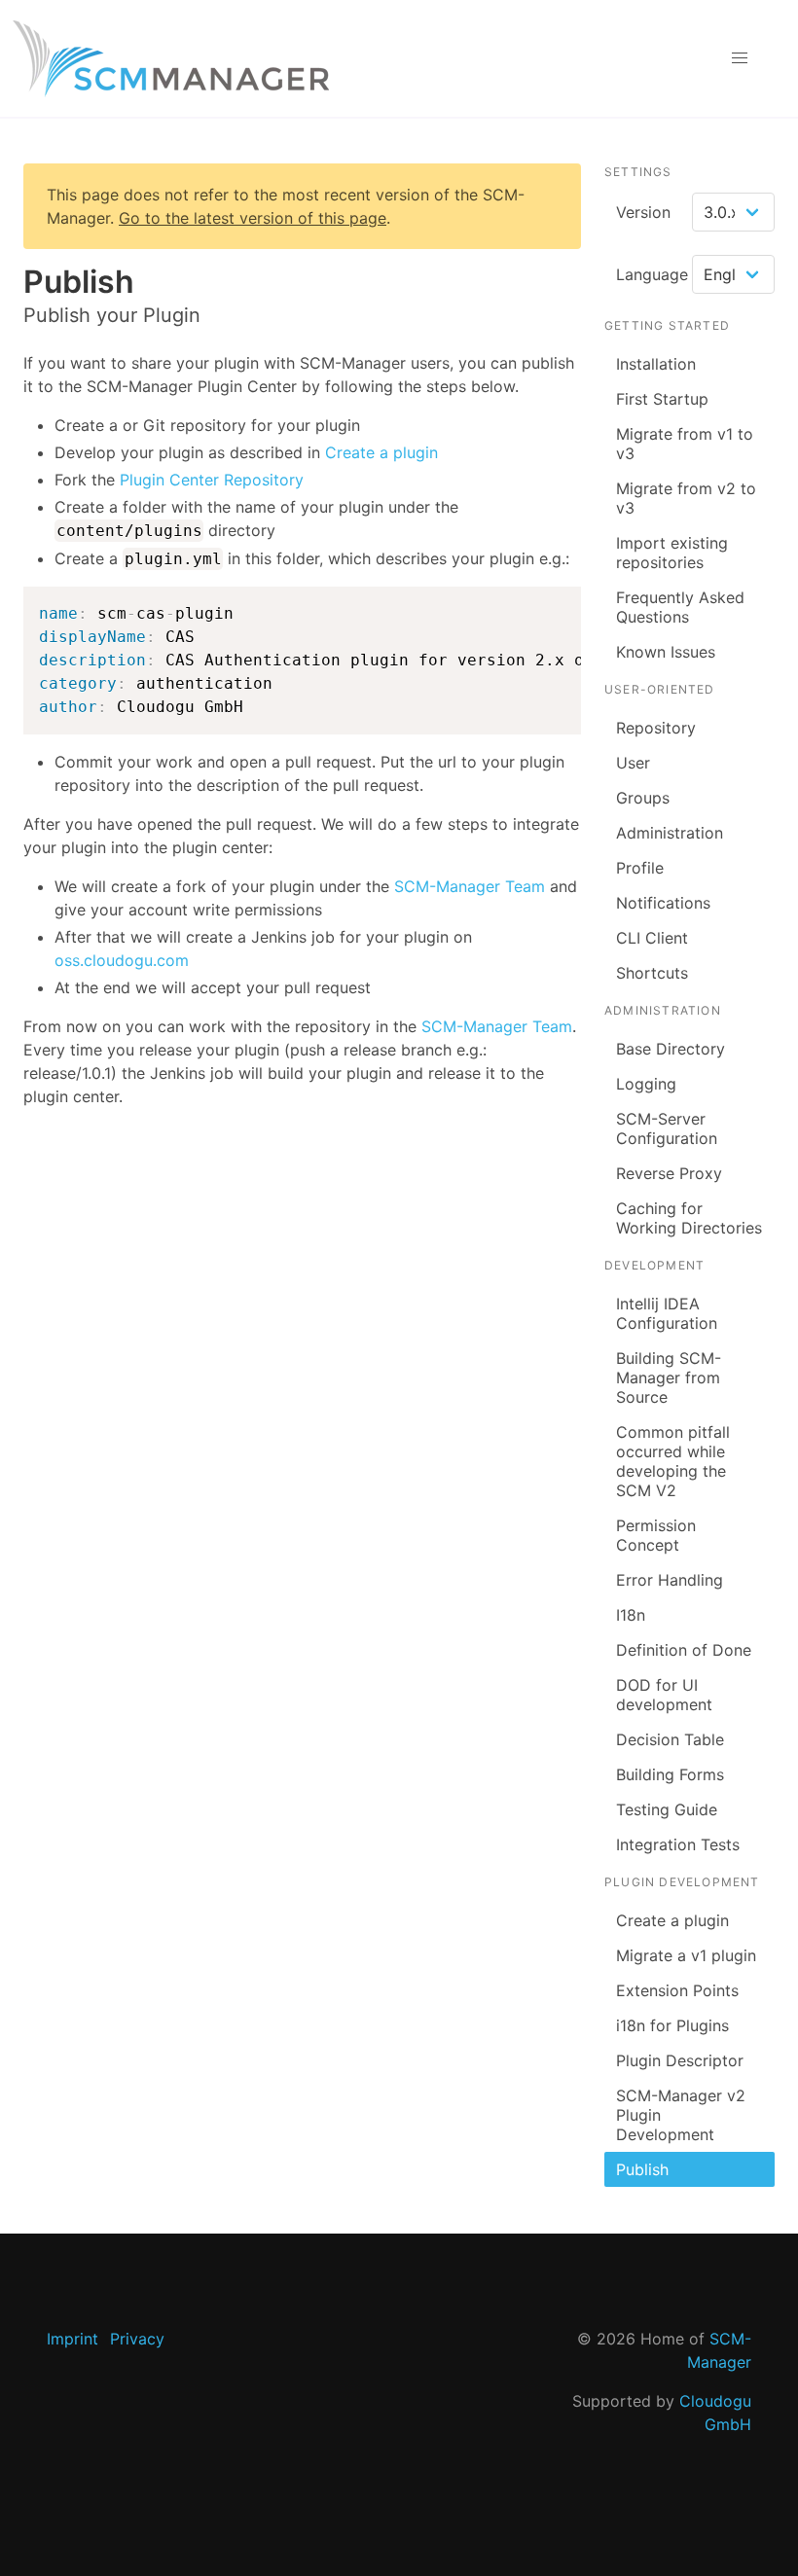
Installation (656, 364)
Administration (670, 833)
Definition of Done (684, 1650)
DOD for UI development (664, 1695)
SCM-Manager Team (470, 886)
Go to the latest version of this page (253, 218)
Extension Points (677, 1990)
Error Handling (670, 1580)
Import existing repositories (672, 553)
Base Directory (671, 1049)
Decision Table (670, 1739)
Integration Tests (678, 1844)
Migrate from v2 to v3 (686, 498)
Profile (640, 868)
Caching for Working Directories (689, 1218)
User (633, 763)
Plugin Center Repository (212, 480)
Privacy (137, 2339)
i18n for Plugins (672, 2025)
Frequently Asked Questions (680, 607)
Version (643, 212)
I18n (631, 1615)
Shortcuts (652, 973)
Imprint (73, 2339)
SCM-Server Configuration (667, 1128)
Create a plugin (381, 452)
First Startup (662, 399)
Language (652, 274)
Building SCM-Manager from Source (669, 1377)
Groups (643, 798)
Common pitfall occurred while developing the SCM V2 (673, 1461)
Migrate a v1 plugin (686, 1955)
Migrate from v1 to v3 (685, 444)
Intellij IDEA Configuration (667, 1313)
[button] (740, 58)
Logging (646, 1084)
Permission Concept (656, 1535)
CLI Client (652, 938)
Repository (656, 728)
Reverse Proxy (669, 1173)
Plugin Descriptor (680, 2060)
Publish (642, 2169)
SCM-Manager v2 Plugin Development (681, 2115)
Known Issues (666, 652)
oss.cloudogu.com (122, 960)
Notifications (663, 903)
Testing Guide (667, 1809)
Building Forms (670, 1774)
